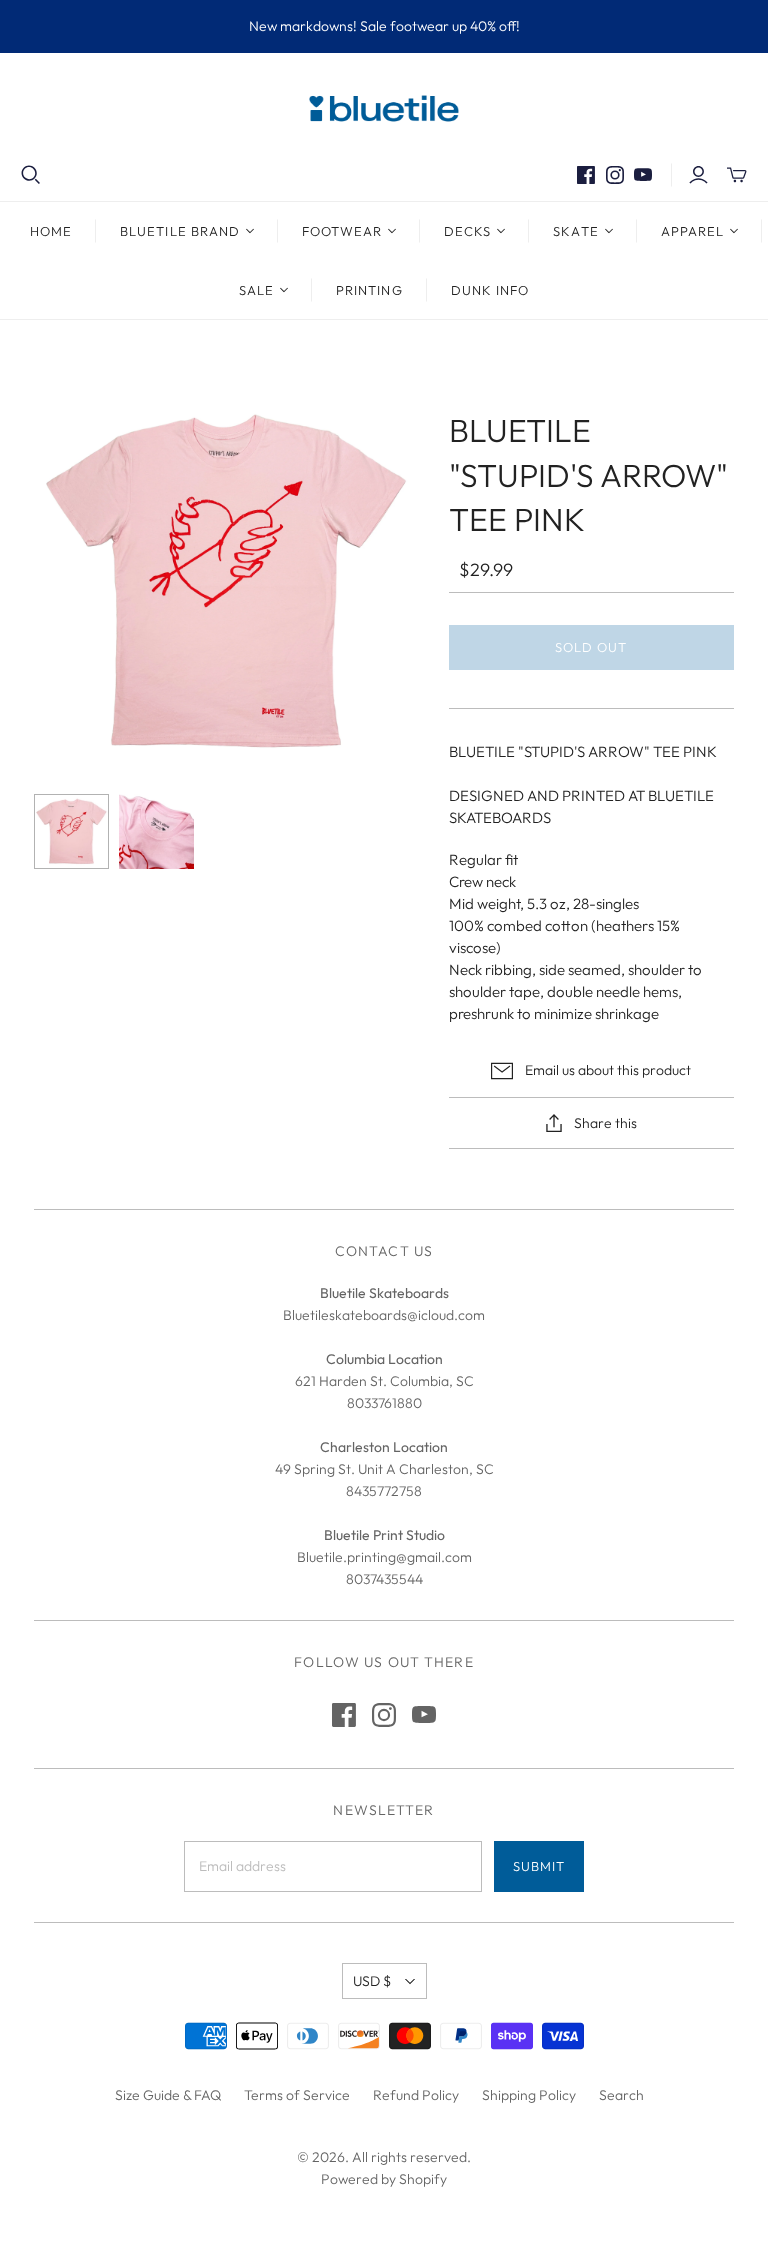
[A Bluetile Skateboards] (156, 831)
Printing (369, 290)
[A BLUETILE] (71, 831)
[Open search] (31, 175)
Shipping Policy (529, 2095)
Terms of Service (297, 2095)
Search (621, 2095)
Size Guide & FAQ (168, 2095)
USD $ (372, 1981)
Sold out (591, 647)
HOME (51, 231)
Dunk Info (490, 290)
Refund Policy (416, 2095)
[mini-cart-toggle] (737, 175)
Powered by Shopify (384, 2179)
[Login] (698, 175)
